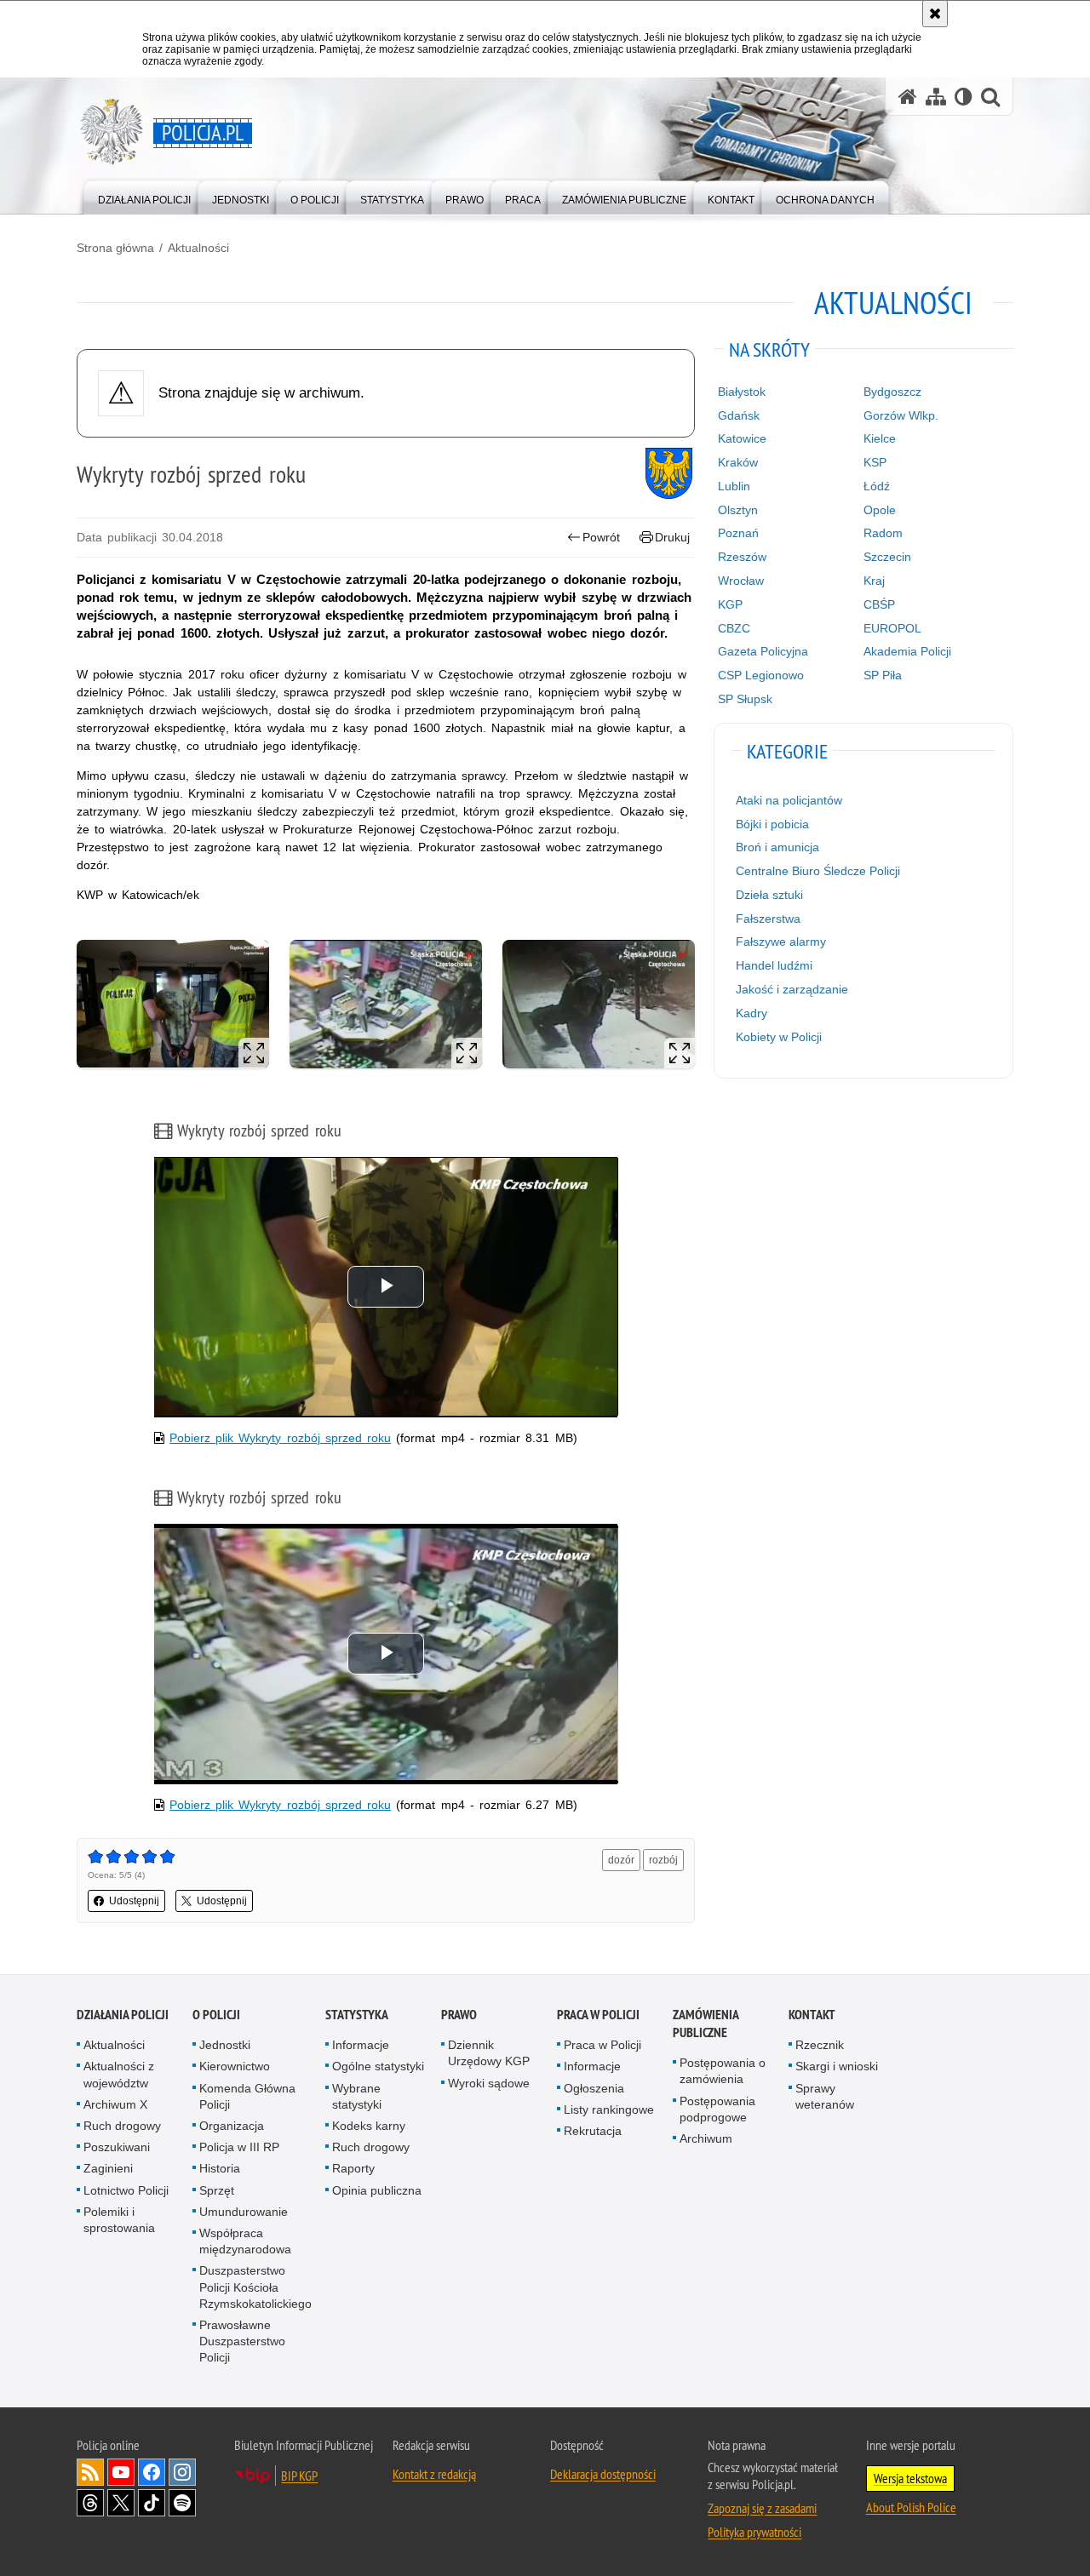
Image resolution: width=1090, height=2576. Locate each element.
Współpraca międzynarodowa (245, 2241)
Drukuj (672, 537)
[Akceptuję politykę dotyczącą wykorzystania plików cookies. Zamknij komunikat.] (935, 14)
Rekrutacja (593, 2131)
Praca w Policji (598, 2015)
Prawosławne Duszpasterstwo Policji (242, 2341)
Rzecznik (820, 2045)
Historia (220, 2168)
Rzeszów (742, 557)
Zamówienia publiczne (706, 2024)
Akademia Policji (907, 651)
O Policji (216, 2015)
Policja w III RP (239, 2147)
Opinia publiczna (377, 2190)
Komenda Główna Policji (247, 2096)
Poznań (738, 533)
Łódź (877, 486)
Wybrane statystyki (357, 2096)
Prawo (459, 2015)
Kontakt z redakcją (434, 2474)
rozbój (663, 1860)
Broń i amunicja (777, 847)
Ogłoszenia (594, 2088)
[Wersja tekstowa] (964, 97)
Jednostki (225, 2045)
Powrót (601, 537)
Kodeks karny (369, 2126)
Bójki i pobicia (772, 824)
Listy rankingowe (609, 2109)
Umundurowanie (244, 2212)
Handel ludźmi (774, 965)
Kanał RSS (90, 2472)
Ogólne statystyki (378, 2066)
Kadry (752, 1013)
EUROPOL (892, 628)
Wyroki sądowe (489, 2083)
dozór (621, 1860)
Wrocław (741, 581)
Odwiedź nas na (121, 2472)
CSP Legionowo (761, 675)
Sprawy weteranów (825, 2096)
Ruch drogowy (122, 2126)
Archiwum (706, 2138)
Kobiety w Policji (779, 1037)
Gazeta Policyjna (763, 651)
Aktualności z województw (119, 2074)
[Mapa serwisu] (936, 97)
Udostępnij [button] (134, 1901)
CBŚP (879, 604)
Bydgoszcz (892, 392)
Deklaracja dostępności (603, 2474)
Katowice (742, 438)
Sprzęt (217, 2190)
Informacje (361, 2045)
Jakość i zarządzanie (792, 989)
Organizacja (232, 2126)
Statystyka (357, 2015)
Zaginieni (108, 2168)
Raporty (353, 2168)
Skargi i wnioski (837, 2066)
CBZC (734, 628)
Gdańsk (739, 415)
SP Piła (883, 675)
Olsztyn (738, 510)
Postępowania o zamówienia (723, 2071)
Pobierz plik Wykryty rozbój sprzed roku (280, 1438)
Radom (883, 533)
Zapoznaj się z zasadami (762, 2508)
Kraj (874, 581)
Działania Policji (123, 2015)
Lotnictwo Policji (126, 2190)
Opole (880, 510)
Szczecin (887, 557)
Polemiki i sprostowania (119, 2220)
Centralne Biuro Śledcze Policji (818, 871)
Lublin (734, 486)
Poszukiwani (117, 2147)
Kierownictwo (235, 2066)
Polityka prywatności (754, 2532)
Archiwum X (115, 2104)
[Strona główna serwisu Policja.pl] (908, 97)
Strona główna (115, 248)
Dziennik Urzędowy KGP (489, 2053)
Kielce (880, 438)
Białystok (742, 392)
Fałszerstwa (768, 919)
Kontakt (812, 2015)
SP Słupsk (745, 699)
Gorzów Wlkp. (901, 415)
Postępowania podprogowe (717, 2109)
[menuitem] (144, 196)
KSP (875, 462)
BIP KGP (299, 2476)
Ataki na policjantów (789, 800)
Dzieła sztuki (769, 895)
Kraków (738, 462)
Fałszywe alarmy (781, 942)
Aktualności (198, 248)
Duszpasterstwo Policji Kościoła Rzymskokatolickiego (255, 2287)
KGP (730, 604)
